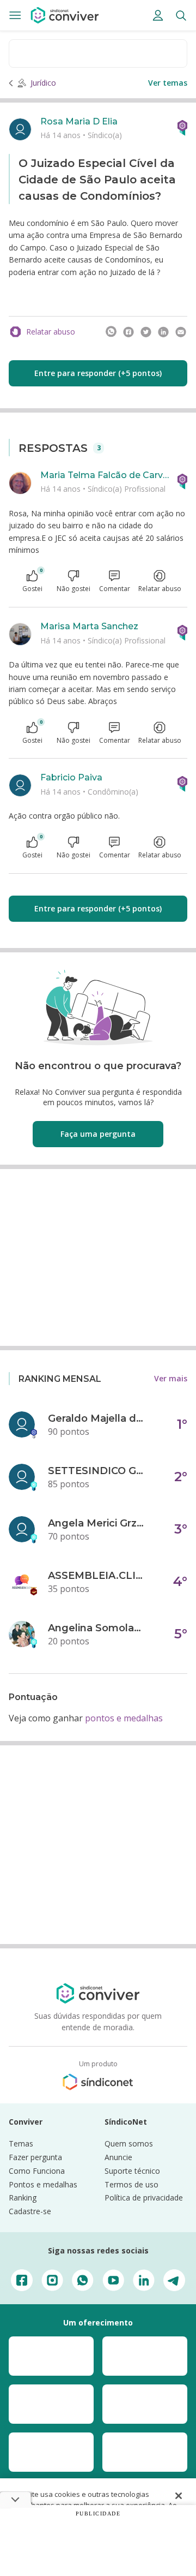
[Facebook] (128, 332)
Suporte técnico (132, 2171)
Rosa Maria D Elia (79, 121)
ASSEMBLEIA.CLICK (97, 1576)
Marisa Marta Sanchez (89, 626)
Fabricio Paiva (71, 777)
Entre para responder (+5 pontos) (98, 373)
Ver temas (168, 83)
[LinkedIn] (163, 332)
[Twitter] (146, 332)
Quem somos (129, 2143)
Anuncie (118, 2157)
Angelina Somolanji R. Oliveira (97, 1628)
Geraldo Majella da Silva (97, 1418)
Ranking (23, 2198)
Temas (21, 2143)
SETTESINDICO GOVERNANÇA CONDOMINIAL (97, 1471)
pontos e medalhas (124, 1718)
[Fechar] (179, 2496)
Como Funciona (37, 2171)
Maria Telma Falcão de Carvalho (105, 475)
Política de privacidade (144, 2198)
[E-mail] (181, 332)
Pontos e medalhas (43, 2184)
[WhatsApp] (111, 332)
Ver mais (171, 1378)
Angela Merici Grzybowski (97, 1523)
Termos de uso (131, 2184)
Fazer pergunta (35, 2157)
